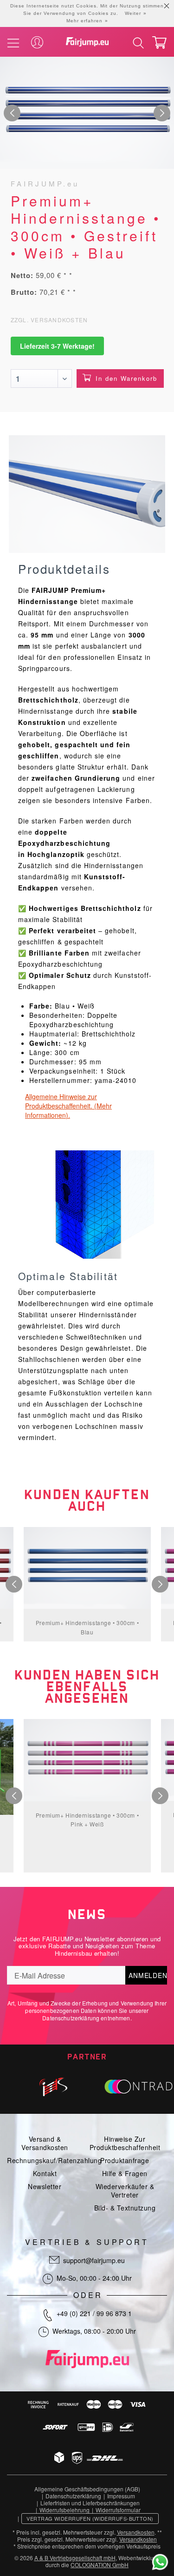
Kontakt (45, 2173)
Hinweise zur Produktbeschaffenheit (125, 2143)
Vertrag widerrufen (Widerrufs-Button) (90, 2518)
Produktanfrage (125, 2160)
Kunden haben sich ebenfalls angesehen (87, 1687)
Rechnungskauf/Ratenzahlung (54, 2160)
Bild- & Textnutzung (125, 2208)
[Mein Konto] (37, 43)
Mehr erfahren (84, 21)
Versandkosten (136, 2532)
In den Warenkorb (126, 378)
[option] (87, 113)
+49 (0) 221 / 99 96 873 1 (94, 2313)
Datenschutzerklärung (71, 2018)
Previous (12, 113)
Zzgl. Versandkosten (49, 320)
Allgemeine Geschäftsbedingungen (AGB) (87, 2489)
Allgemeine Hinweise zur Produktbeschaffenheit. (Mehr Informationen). (68, 1106)
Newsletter (45, 2186)
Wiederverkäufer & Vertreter (125, 2191)
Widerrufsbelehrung (64, 2510)
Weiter (133, 13)
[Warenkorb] (159, 43)
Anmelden (148, 1975)
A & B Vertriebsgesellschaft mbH (75, 2558)
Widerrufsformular (118, 2510)
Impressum (121, 2496)
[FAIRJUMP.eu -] (87, 42)
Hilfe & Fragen (125, 2173)
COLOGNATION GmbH (100, 2565)
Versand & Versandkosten (45, 2143)
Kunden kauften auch (87, 1500)
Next (162, 113)
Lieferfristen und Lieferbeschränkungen (90, 2503)
